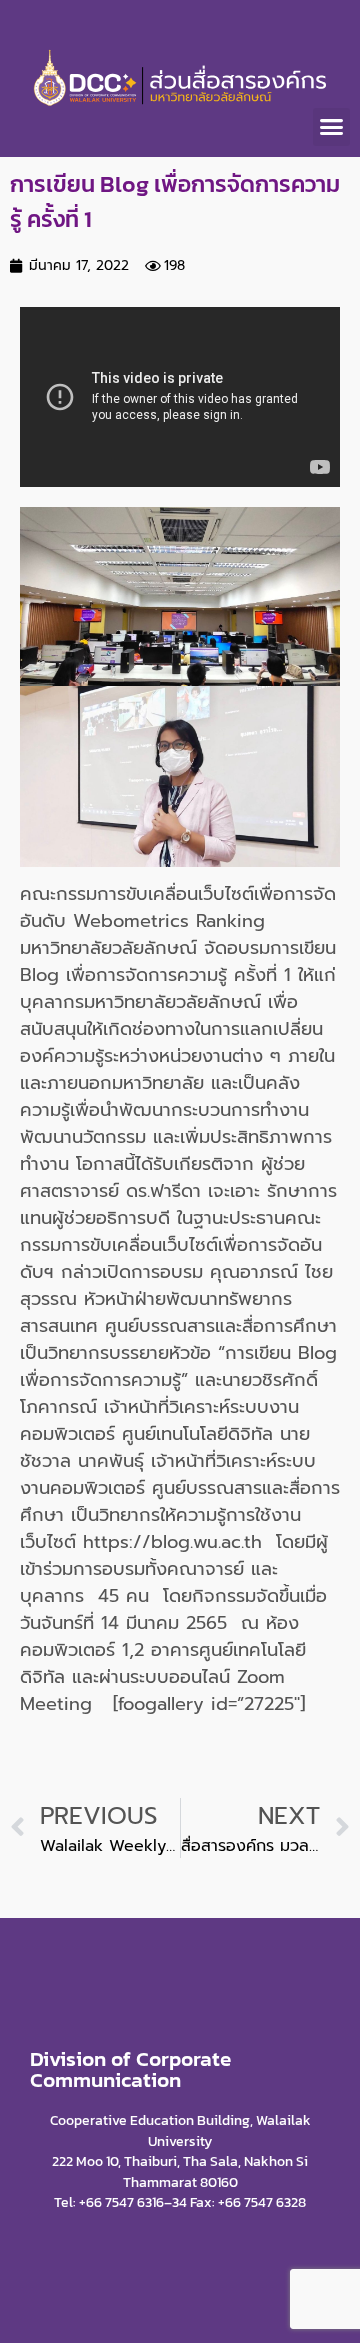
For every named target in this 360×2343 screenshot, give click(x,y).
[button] (332, 127)
